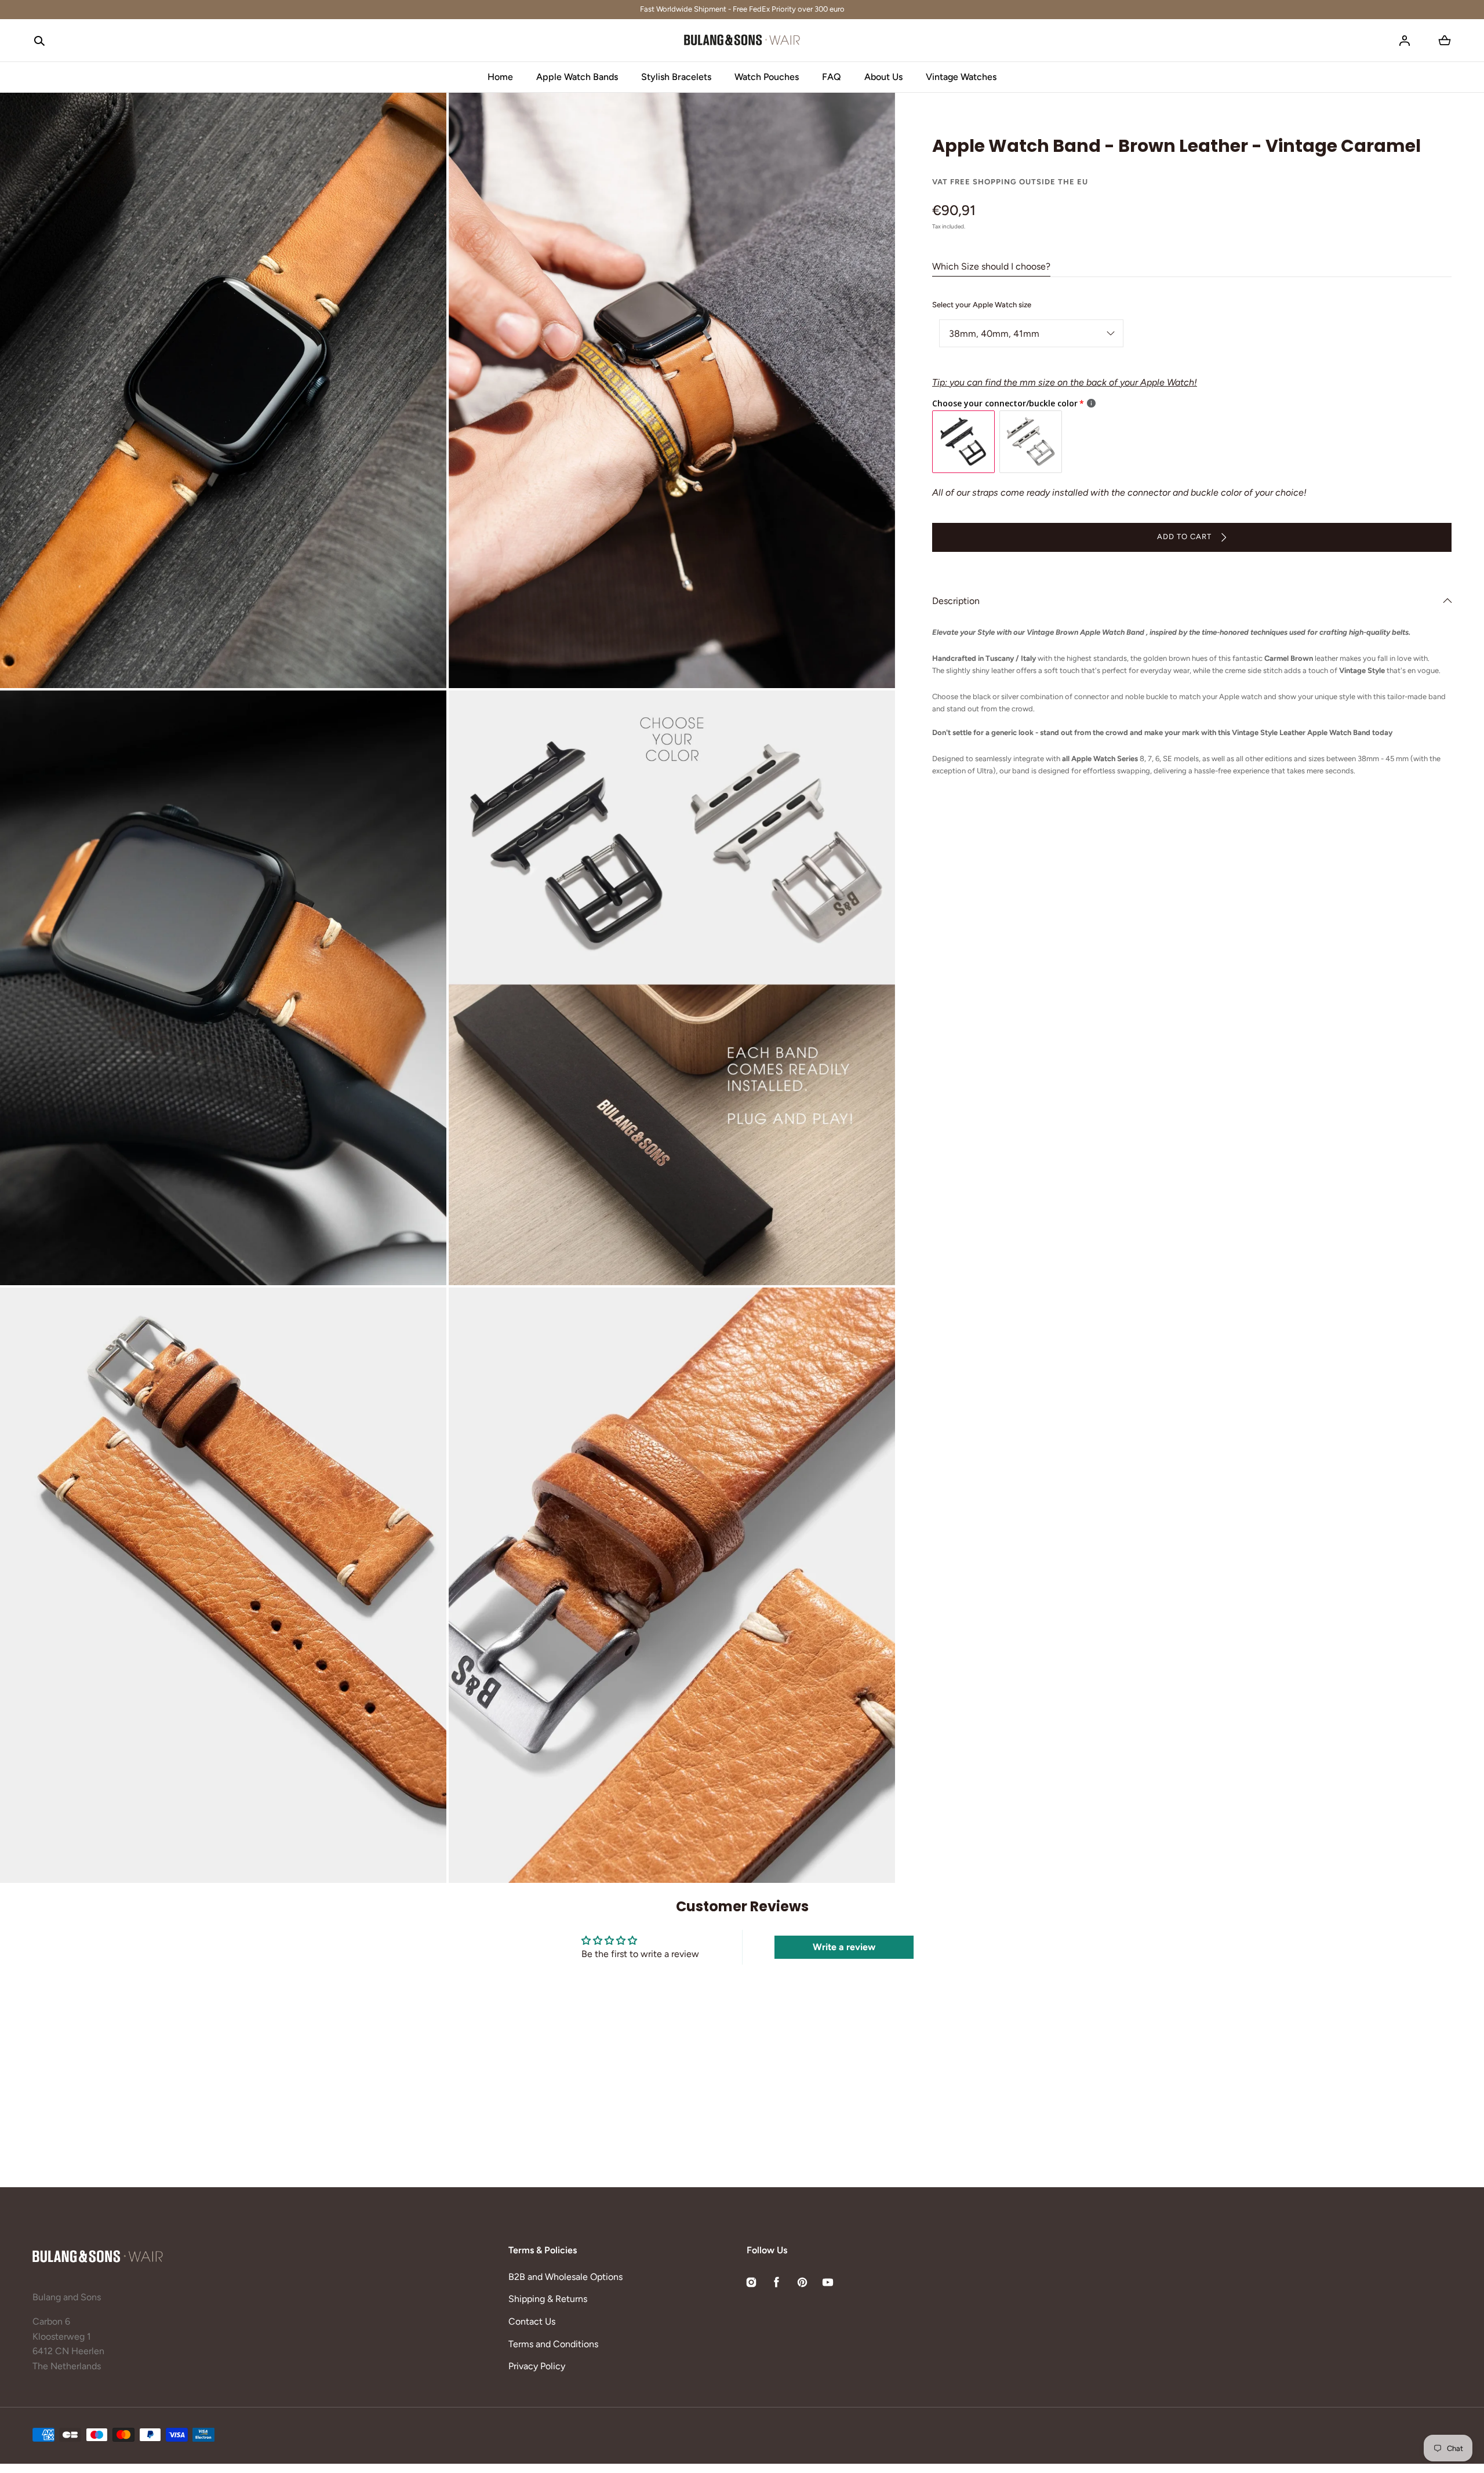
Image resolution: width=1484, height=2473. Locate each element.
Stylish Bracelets (676, 77)
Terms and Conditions (553, 2344)
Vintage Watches (961, 77)
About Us (883, 77)
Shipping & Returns (548, 2299)
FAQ (832, 77)
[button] (39, 41)
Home (500, 77)
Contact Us (532, 2321)
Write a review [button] (844, 1947)
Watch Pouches (767, 77)
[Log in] (1405, 41)
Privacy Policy (537, 2366)
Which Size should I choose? (991, 266)
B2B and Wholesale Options (565, 2277)
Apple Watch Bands (577, 77)
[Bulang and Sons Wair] (742, 41)
